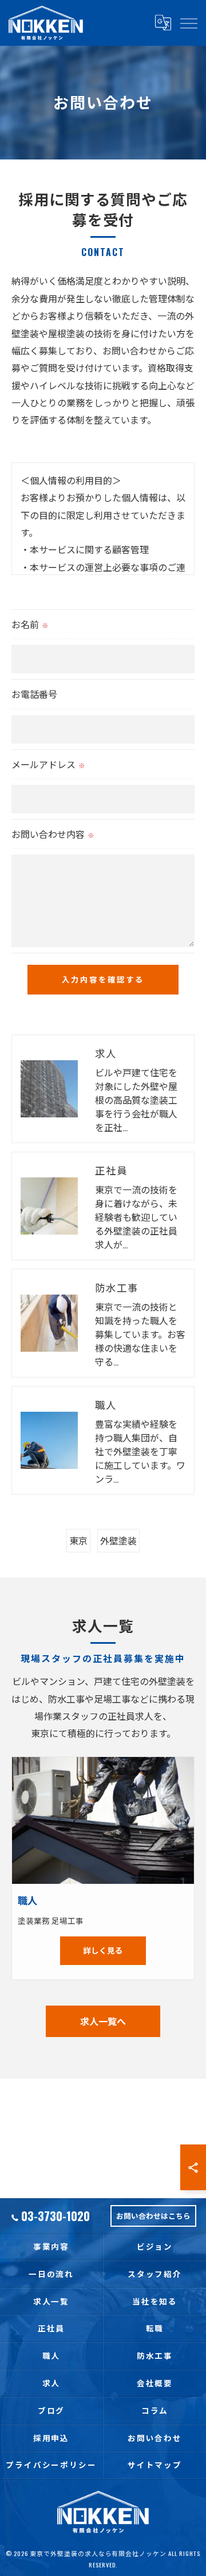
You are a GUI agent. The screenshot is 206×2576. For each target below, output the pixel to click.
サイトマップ (155, 2465)
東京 (78, 1540)
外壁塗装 (118, 1540)
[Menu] (188, 23)
